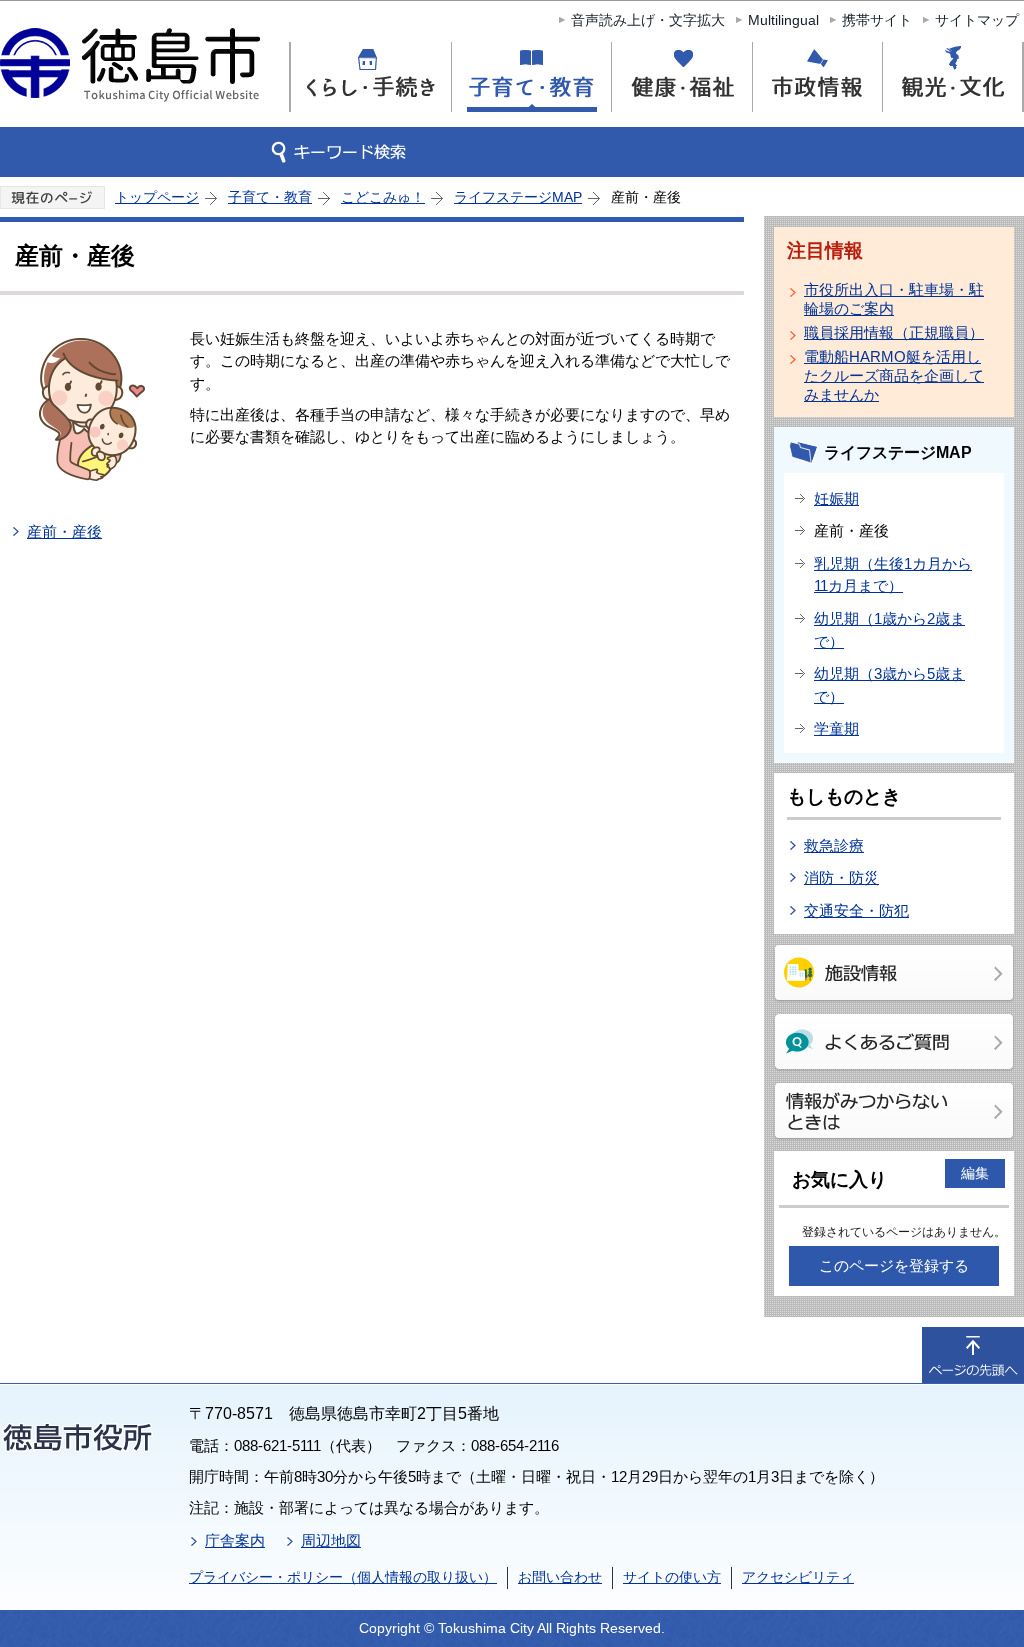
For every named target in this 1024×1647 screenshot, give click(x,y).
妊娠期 (836, 498)
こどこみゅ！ (383, 197)
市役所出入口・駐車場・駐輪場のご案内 (894, 299)
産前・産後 (64, 531)
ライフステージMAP (518, 197)
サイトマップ (977, 20)
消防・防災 (841, 877)
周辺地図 (331, 1540)
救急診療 (834, 845)
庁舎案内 (235, 1540)
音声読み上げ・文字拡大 (648, 20)
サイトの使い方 (672, 1577)
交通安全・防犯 (856, 910)
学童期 (836, 728)
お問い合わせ (560, 1577)
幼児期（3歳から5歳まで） (889, 685)
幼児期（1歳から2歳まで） (889, 630)
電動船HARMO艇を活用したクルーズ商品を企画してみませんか (894, 375)
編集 (975, 1173)
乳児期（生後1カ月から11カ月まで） (893, 575)
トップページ (157, 197)
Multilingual (783, 20)
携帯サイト (877, 20)
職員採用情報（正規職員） (894, 332)
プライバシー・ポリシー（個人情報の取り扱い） (343, 1577)
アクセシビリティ (798, 1577)
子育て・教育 (270, 197)
